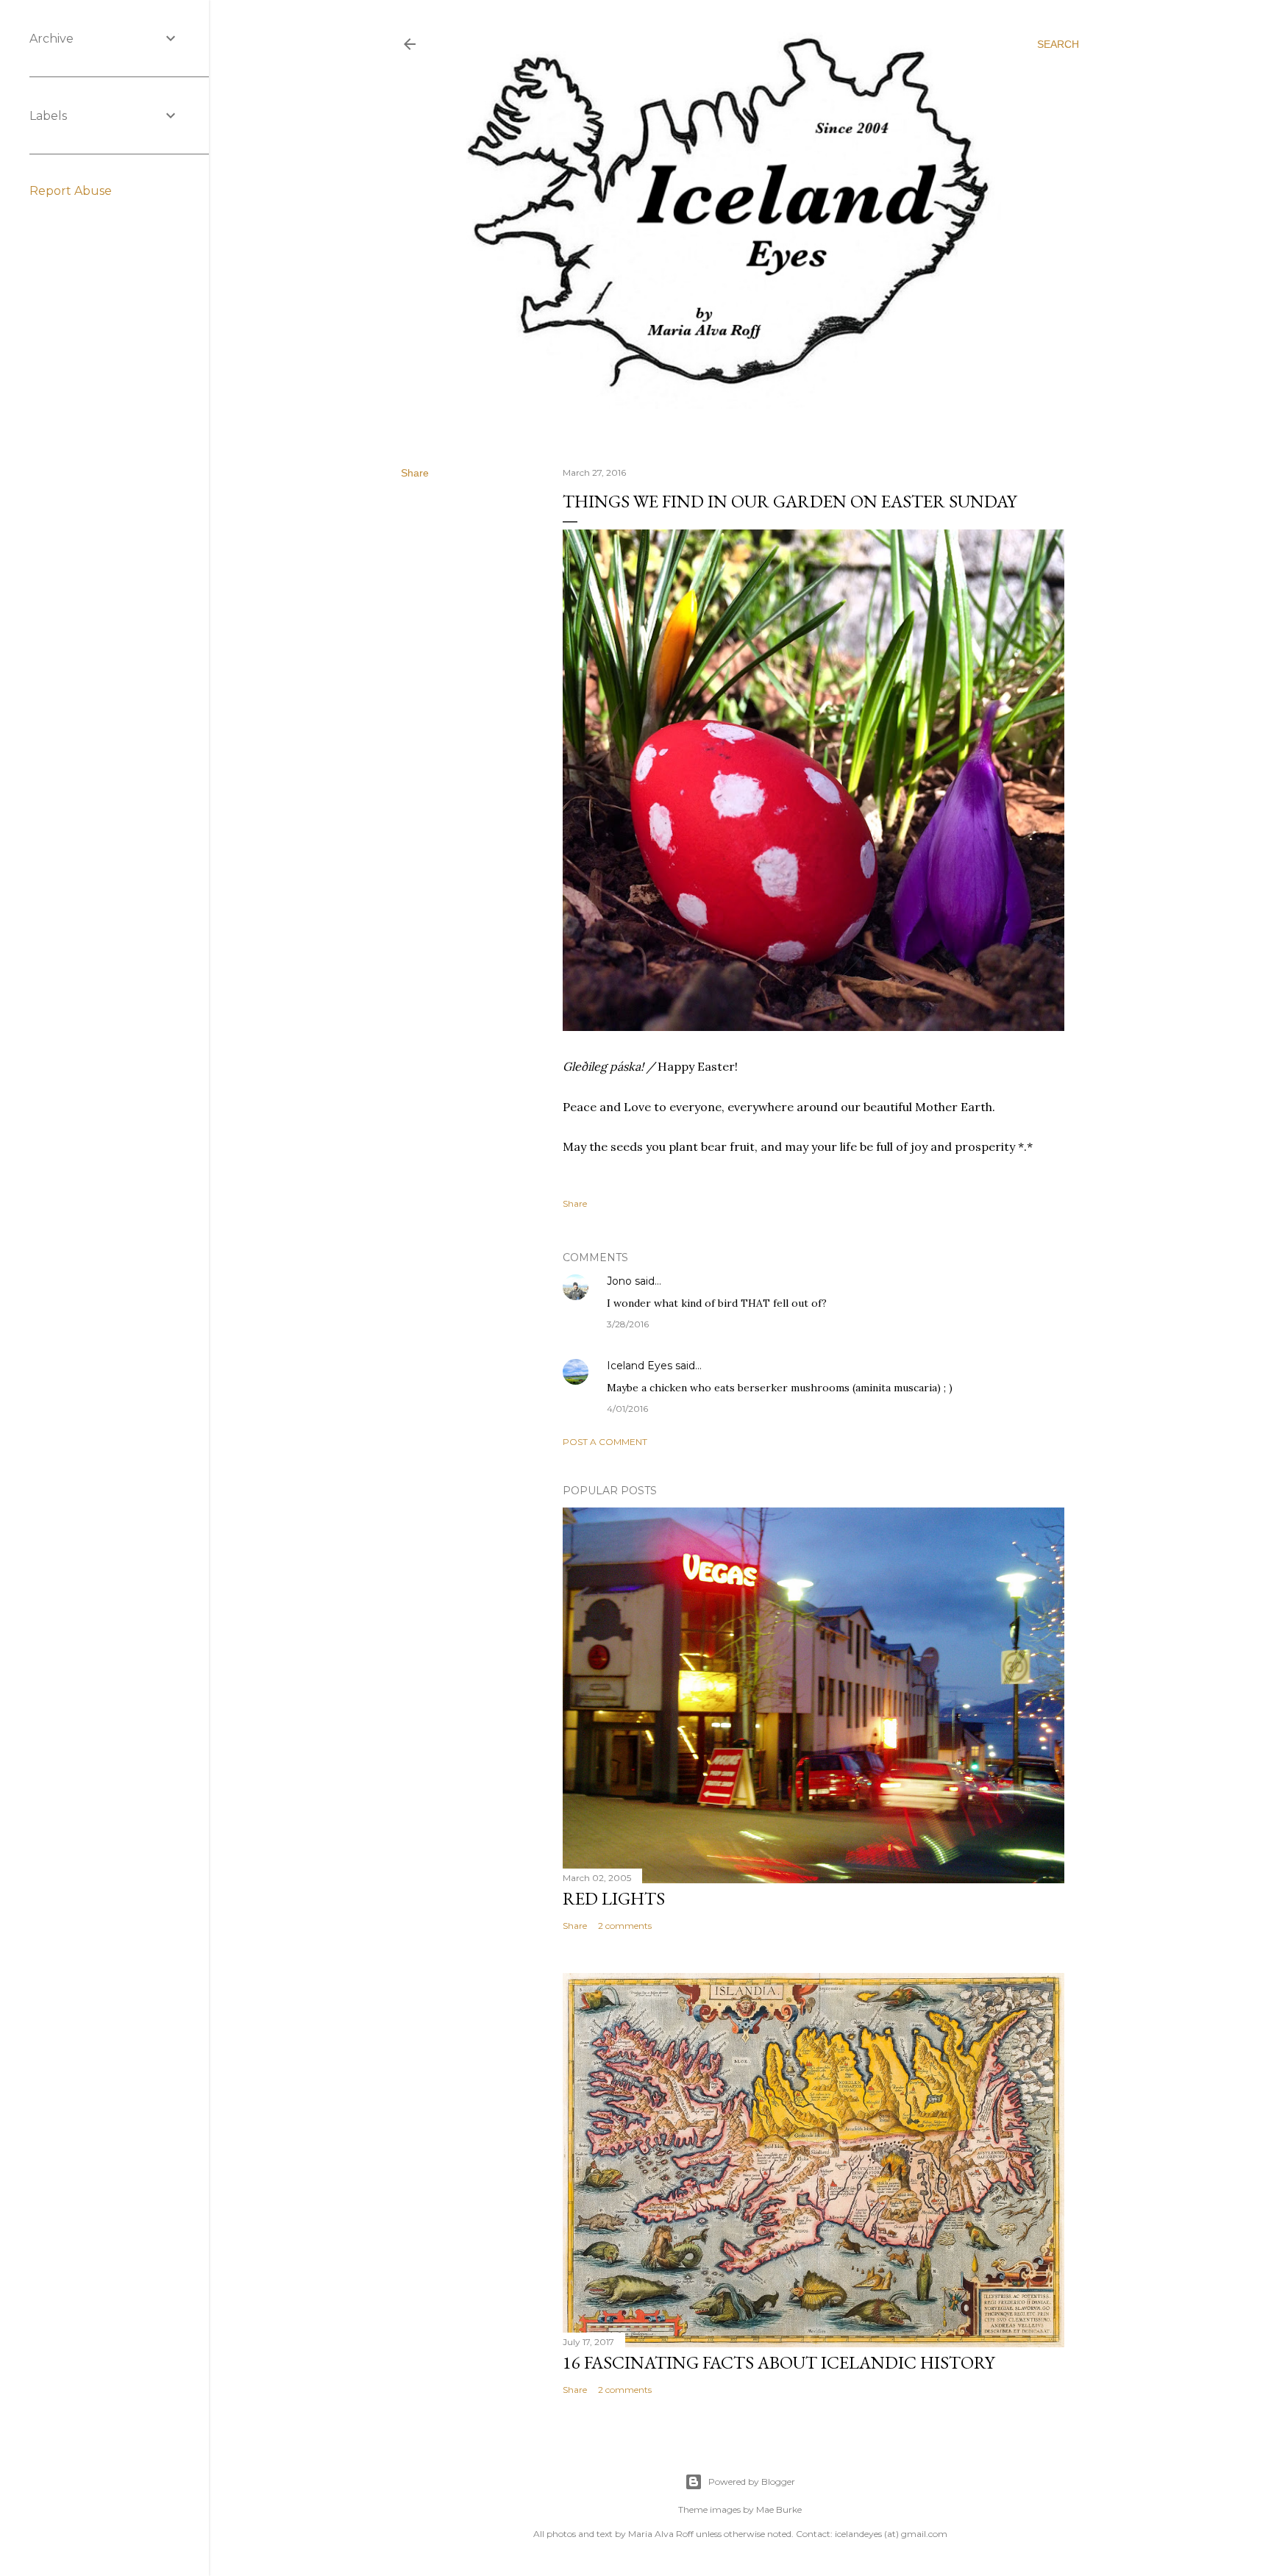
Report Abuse (71, 191)
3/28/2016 (628, 1324)
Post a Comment (605, 1442)
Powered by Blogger (752, 2482)
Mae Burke (779, 2509)
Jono (619, 1281)
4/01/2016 (627, 1409)
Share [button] (415, 473)
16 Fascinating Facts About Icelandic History (779, 2362)
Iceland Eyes (640, 1366)
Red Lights (614, 1898)
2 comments (625, 1926)
